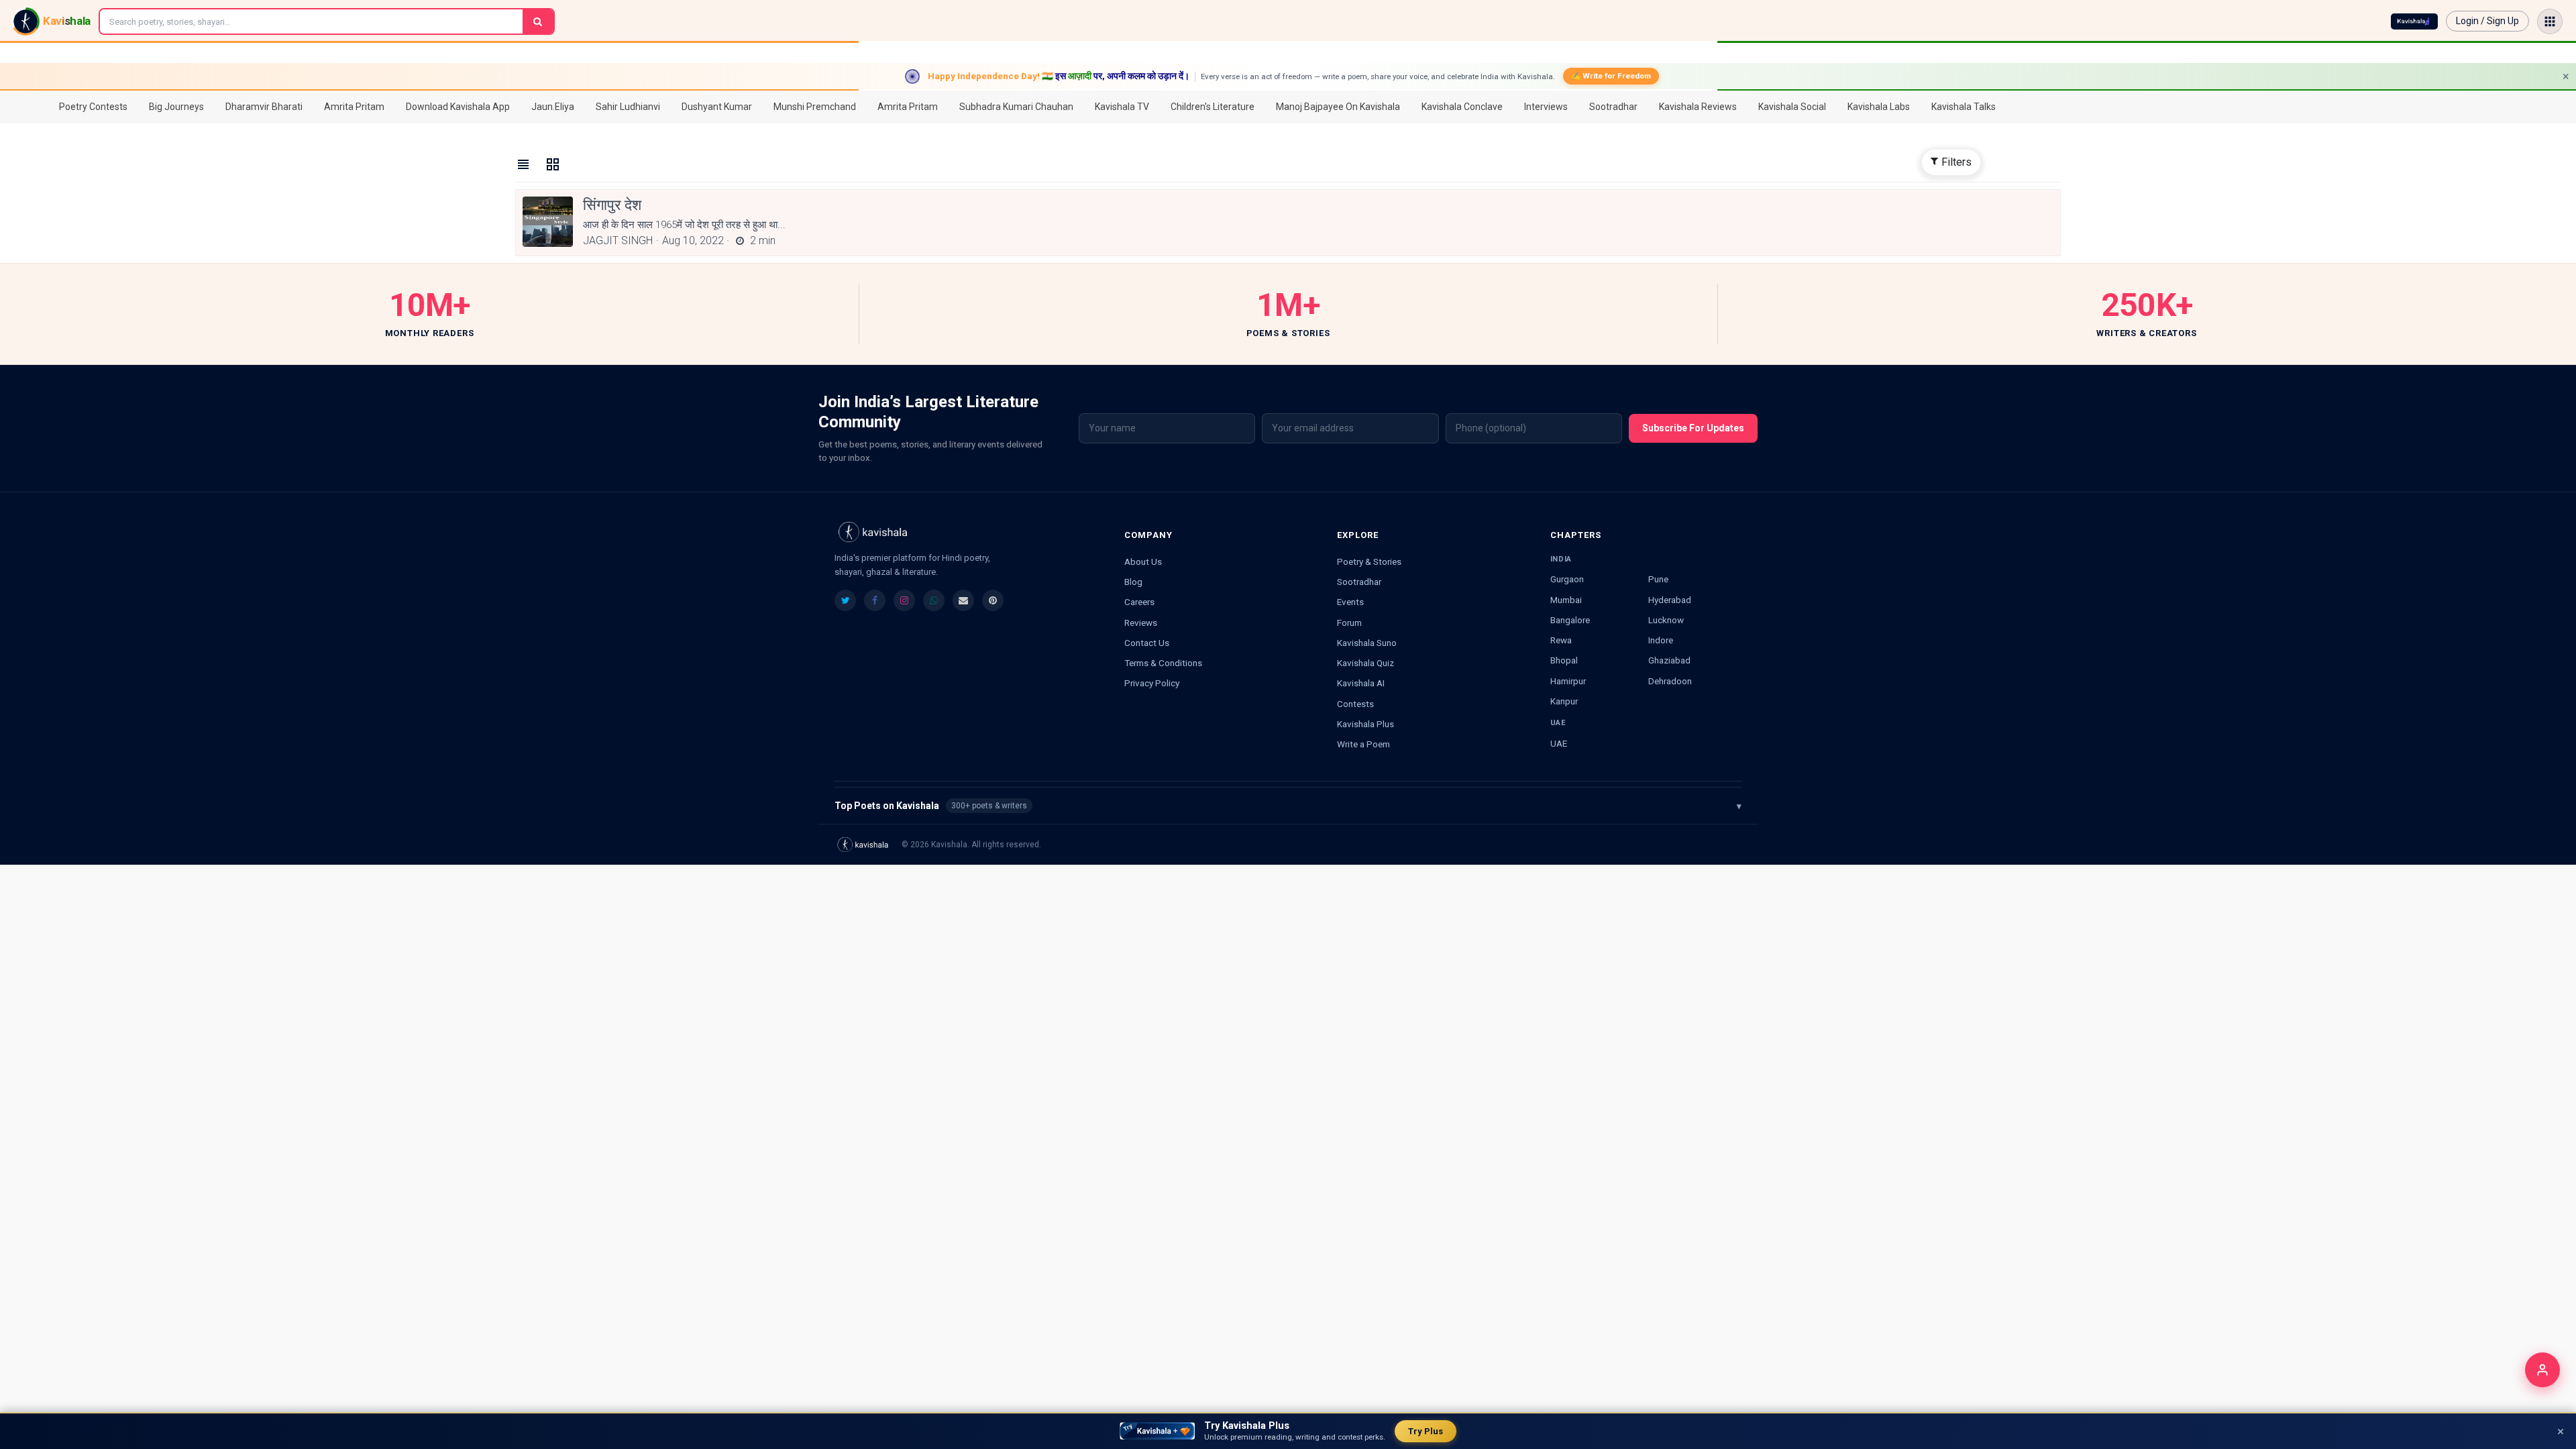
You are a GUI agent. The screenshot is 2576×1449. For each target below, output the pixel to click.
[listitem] (845, 600)
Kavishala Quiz (1365, 663)
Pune (1658, 579)
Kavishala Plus (1365, 724)
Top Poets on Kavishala (1288, 806)
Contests (1355, 704)
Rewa (1561, 640)
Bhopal (1564, 660)
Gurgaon (1567, 579)
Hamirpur (1568, 681)
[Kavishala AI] (2414, 21)
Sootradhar (1359, 582)
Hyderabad (1670, 600)
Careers (1139, 602)
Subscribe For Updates (1693, 428)
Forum (1349, 623)
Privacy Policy (1152, 683)
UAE (1559, 743)
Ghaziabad (1669, 660)
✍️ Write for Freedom (1611, 76)
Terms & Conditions (1163, 663)
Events (1350, 602)
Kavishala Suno (1367, 643)
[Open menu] (2550, 21)
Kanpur (1564, 701)
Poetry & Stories (1369, 561)
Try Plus (1426, 1431)
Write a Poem (1363, 744)
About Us (1143, 561)
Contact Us (1147, 643)
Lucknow (1666, 620)
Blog (1133, 582)
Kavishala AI (1361, 683)
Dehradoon (1670, 681)
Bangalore (1570, 620)
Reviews (1141, 623)
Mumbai (1566, 600)
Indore (1661, 640)
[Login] (2542, 1370)
